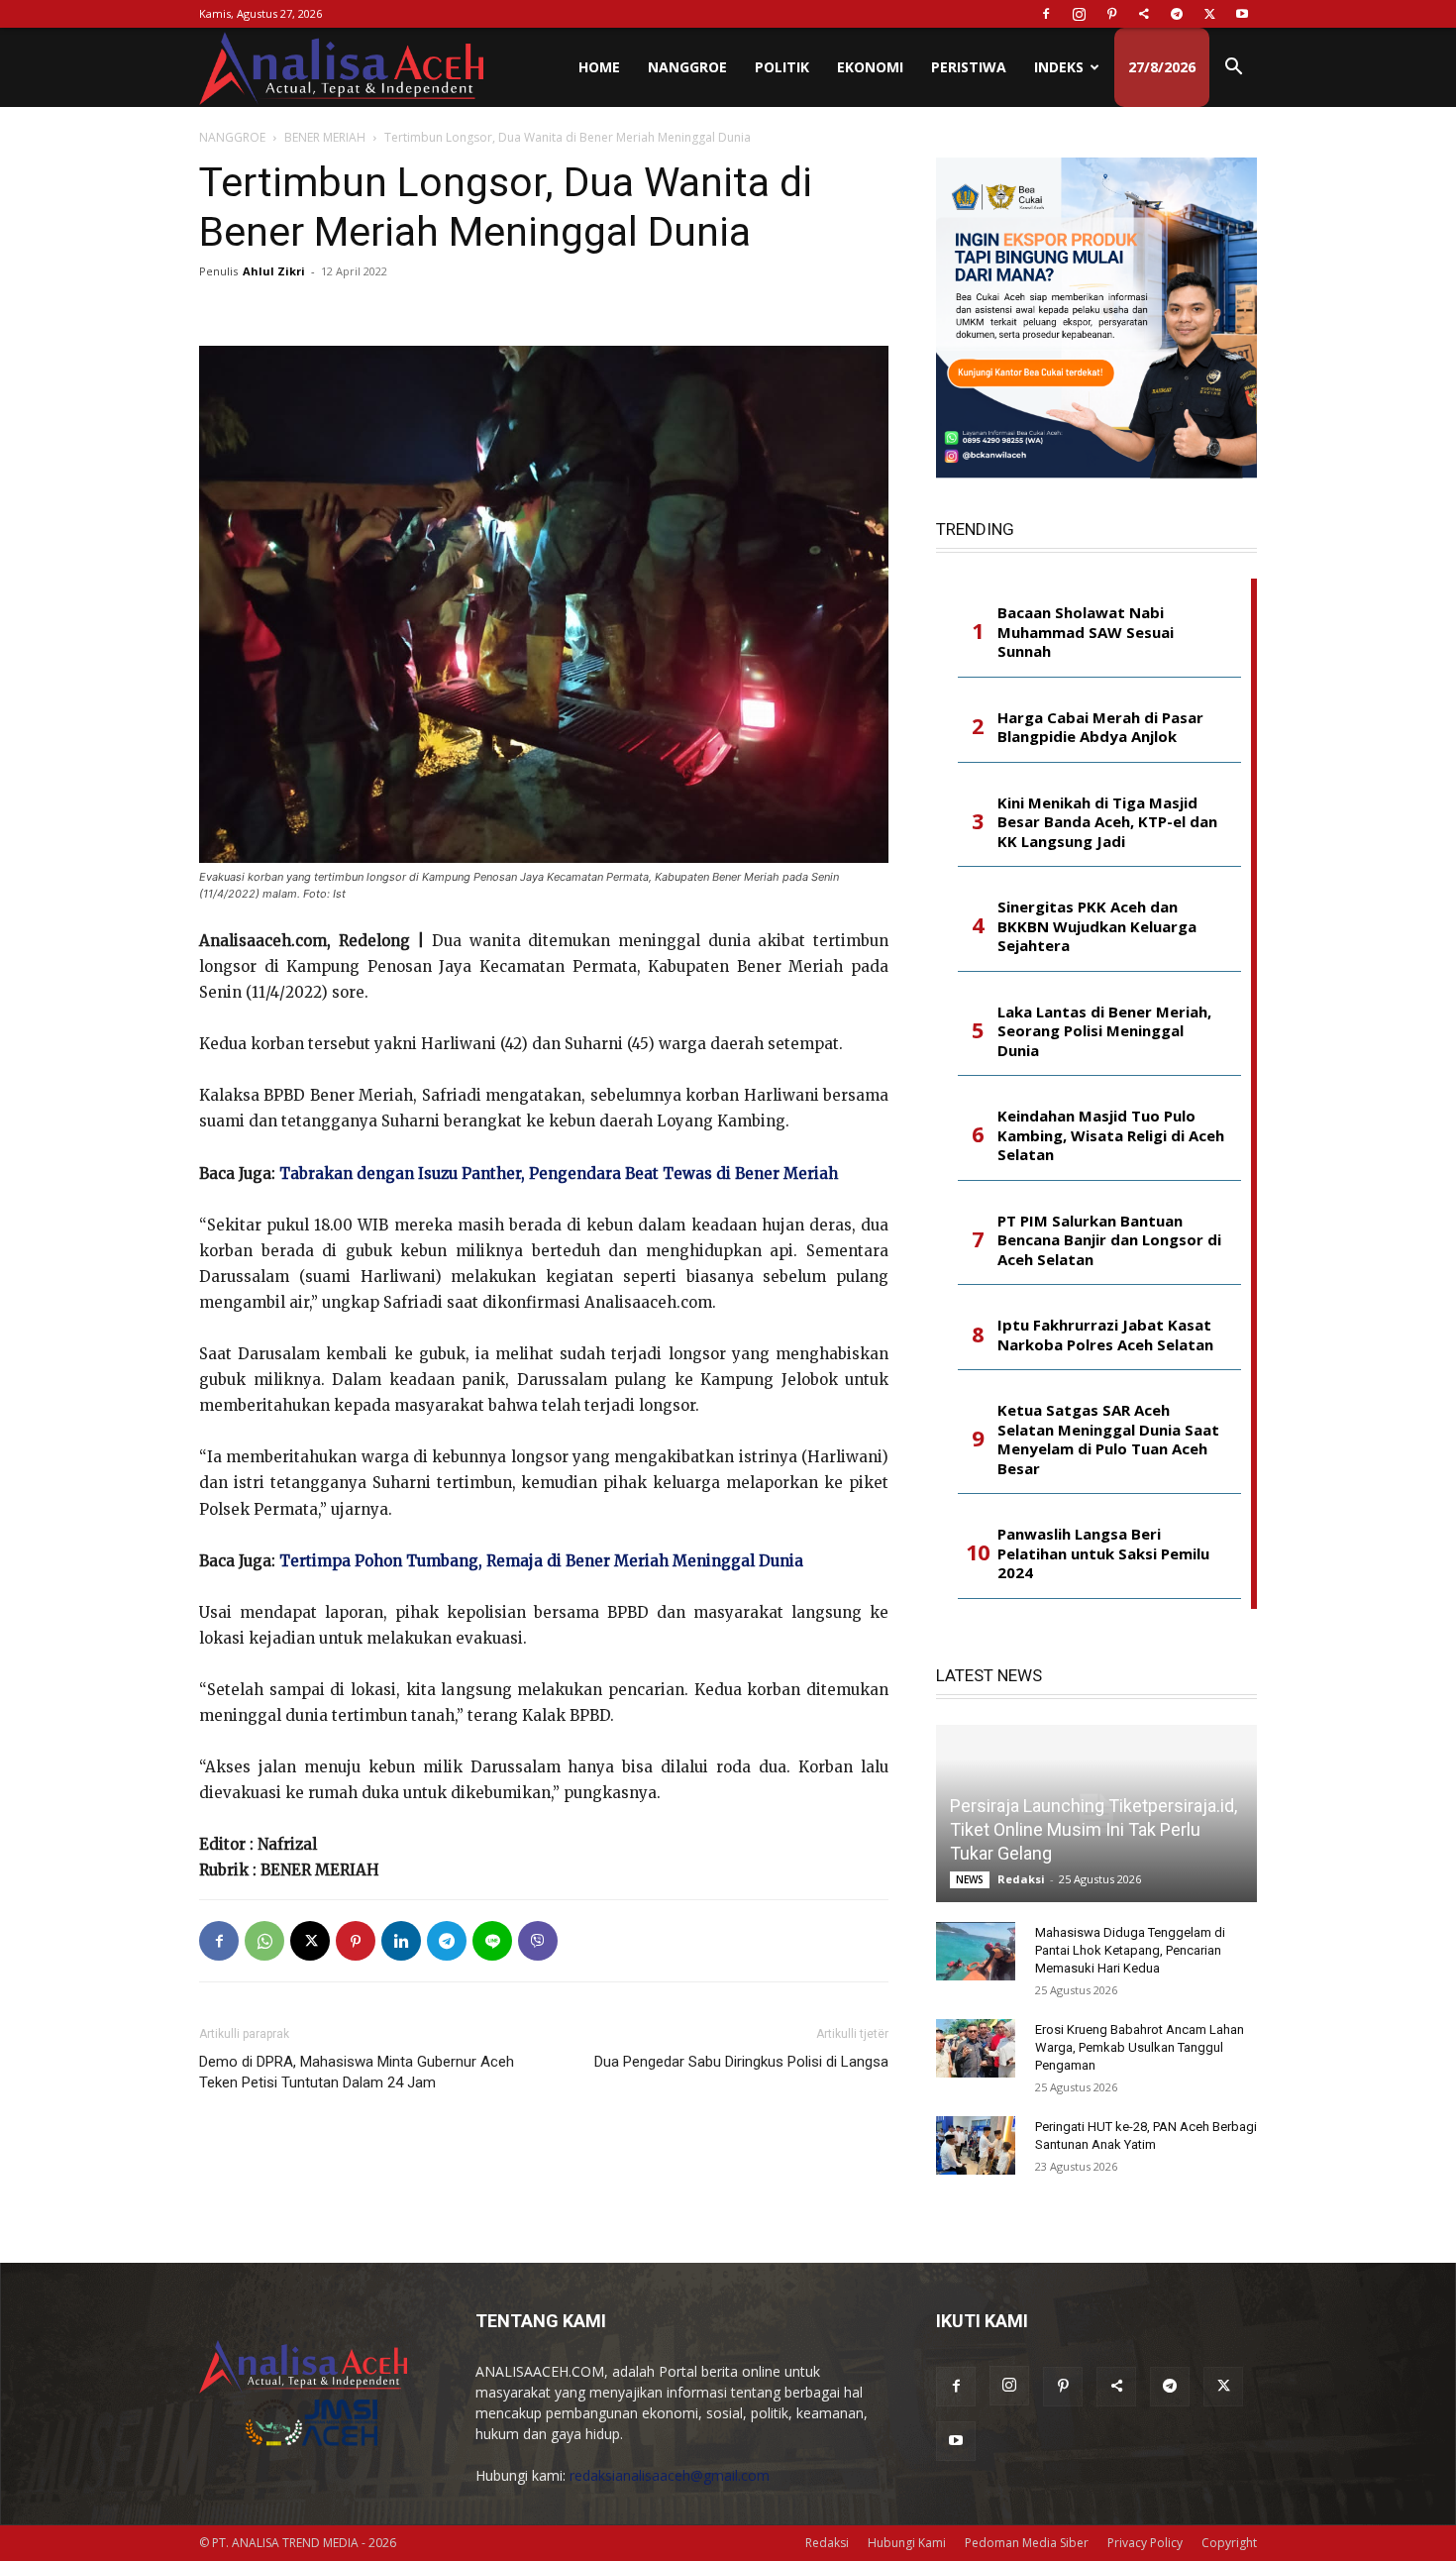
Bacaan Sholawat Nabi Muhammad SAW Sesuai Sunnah (1086, 632)
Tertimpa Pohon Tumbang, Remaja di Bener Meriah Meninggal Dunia (541, 1561)
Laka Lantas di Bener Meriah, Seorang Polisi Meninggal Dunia (1104, 1031)
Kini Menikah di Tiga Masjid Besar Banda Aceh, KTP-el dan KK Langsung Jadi (1107, 822)
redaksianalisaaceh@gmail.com (670, 2475)
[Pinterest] (1111, 14)
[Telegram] (1177, 14)
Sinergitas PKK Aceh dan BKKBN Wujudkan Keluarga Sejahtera (1097, 926)
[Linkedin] (401, 1941)
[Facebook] (1046, 14)
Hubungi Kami (907, 2543)
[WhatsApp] (264, 1941)
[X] (1209, 14)
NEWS (970, 1879)
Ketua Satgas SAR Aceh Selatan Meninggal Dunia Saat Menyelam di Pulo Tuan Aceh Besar (1108, 1440)
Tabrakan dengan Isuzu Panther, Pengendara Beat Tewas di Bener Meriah (559, 1174)
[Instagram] (1079, 14)
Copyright (1229, 2543)
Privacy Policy (1145, 2543)
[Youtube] (1242, 14)
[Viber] (538, 1941)
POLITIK (782, 67)
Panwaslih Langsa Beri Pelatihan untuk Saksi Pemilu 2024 (1103, 1553)
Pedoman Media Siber (1027, 2543)
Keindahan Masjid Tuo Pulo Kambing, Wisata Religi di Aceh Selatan (1111, 1135)
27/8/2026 (1162, 67)
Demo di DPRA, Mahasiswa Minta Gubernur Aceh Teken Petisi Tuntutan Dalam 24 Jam (357, 2072)
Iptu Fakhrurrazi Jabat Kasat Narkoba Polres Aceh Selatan (1105, 1335)
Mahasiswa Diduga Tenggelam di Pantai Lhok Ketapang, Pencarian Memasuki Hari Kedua (1130, 1950)
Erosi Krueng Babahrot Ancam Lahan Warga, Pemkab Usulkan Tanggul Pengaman (1140, 2047)
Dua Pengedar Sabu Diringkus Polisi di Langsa (741, 2062)
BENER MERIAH (325, 137)
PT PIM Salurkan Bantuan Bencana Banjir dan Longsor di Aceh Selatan (1109, 1240)
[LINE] (492, 1941)
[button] (1233, 69)
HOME (599, 67)
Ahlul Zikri (274, 271)
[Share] (1144, 14)
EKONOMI (870, 67)
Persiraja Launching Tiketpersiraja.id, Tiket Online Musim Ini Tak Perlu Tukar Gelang (1093, 1829)
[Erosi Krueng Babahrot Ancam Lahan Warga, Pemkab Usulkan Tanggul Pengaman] (976, 2049)
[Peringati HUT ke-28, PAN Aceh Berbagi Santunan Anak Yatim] (976, 2146)
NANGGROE (687, 67)
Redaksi (1021, 1879)
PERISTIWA (969, 67)
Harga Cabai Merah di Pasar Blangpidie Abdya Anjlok (1100, 728)
